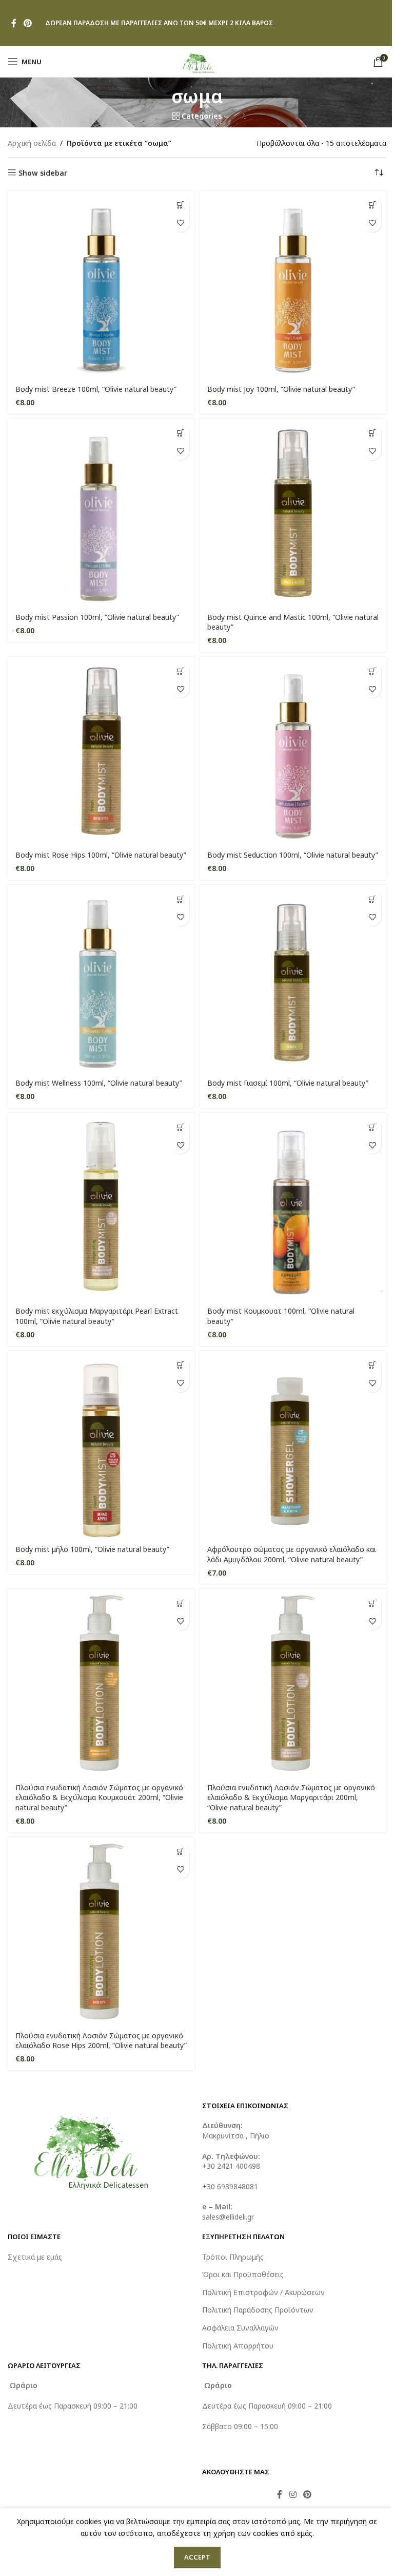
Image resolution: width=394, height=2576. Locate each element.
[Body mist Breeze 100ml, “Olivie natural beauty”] (101, 285)
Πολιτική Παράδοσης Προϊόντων (258, 2310)
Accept (197, 2557)
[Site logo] (197, 61)
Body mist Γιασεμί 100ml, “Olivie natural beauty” (288, 1083)
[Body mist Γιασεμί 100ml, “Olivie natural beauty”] (293, 978)
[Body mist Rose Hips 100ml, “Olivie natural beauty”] (101, 750)
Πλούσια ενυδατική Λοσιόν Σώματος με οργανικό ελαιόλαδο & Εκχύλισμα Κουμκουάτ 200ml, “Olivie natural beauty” (99, 1797)
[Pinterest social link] (27, 23)
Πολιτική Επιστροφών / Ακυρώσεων (263, 2292)
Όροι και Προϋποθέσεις (243, 2274)
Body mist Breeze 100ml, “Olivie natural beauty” (96, 389)
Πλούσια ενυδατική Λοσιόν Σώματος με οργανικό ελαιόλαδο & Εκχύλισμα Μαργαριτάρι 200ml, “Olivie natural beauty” (291, 1797)
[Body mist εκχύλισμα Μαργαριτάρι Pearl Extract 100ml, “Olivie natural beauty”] (101, 1206)
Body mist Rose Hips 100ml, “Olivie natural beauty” (101, 855)
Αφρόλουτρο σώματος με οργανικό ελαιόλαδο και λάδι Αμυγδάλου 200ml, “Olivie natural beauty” (292, 1554)
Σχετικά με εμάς (35, 2257)
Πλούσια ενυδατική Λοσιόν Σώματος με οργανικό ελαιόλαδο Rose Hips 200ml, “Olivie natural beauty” (101, 2041)
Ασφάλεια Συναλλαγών (240, 2328)
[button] (180, 205)
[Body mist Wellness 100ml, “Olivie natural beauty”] (101, 978)
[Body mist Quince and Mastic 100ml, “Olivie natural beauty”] (293, 513)
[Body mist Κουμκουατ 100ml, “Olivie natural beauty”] (293, 1206)
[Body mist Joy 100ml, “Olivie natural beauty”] (293, 285)
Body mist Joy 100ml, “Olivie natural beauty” (281, 389)
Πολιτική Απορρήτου (238, 2346)
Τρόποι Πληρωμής (233, 2257)
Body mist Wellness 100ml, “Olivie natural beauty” (99, 1083)
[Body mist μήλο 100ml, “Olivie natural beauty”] (101, 1445)
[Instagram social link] (293, 2494)
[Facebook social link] (14, 23)
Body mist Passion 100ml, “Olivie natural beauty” (97, 617)
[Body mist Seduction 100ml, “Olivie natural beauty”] (293, 750)
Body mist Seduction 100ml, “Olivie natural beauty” (293, 855)
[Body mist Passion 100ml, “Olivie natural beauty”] (101, 513)
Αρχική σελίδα (32, 143)
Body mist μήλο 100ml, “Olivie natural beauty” (92, 1549)
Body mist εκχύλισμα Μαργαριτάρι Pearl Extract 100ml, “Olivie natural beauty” (97, 1316)
